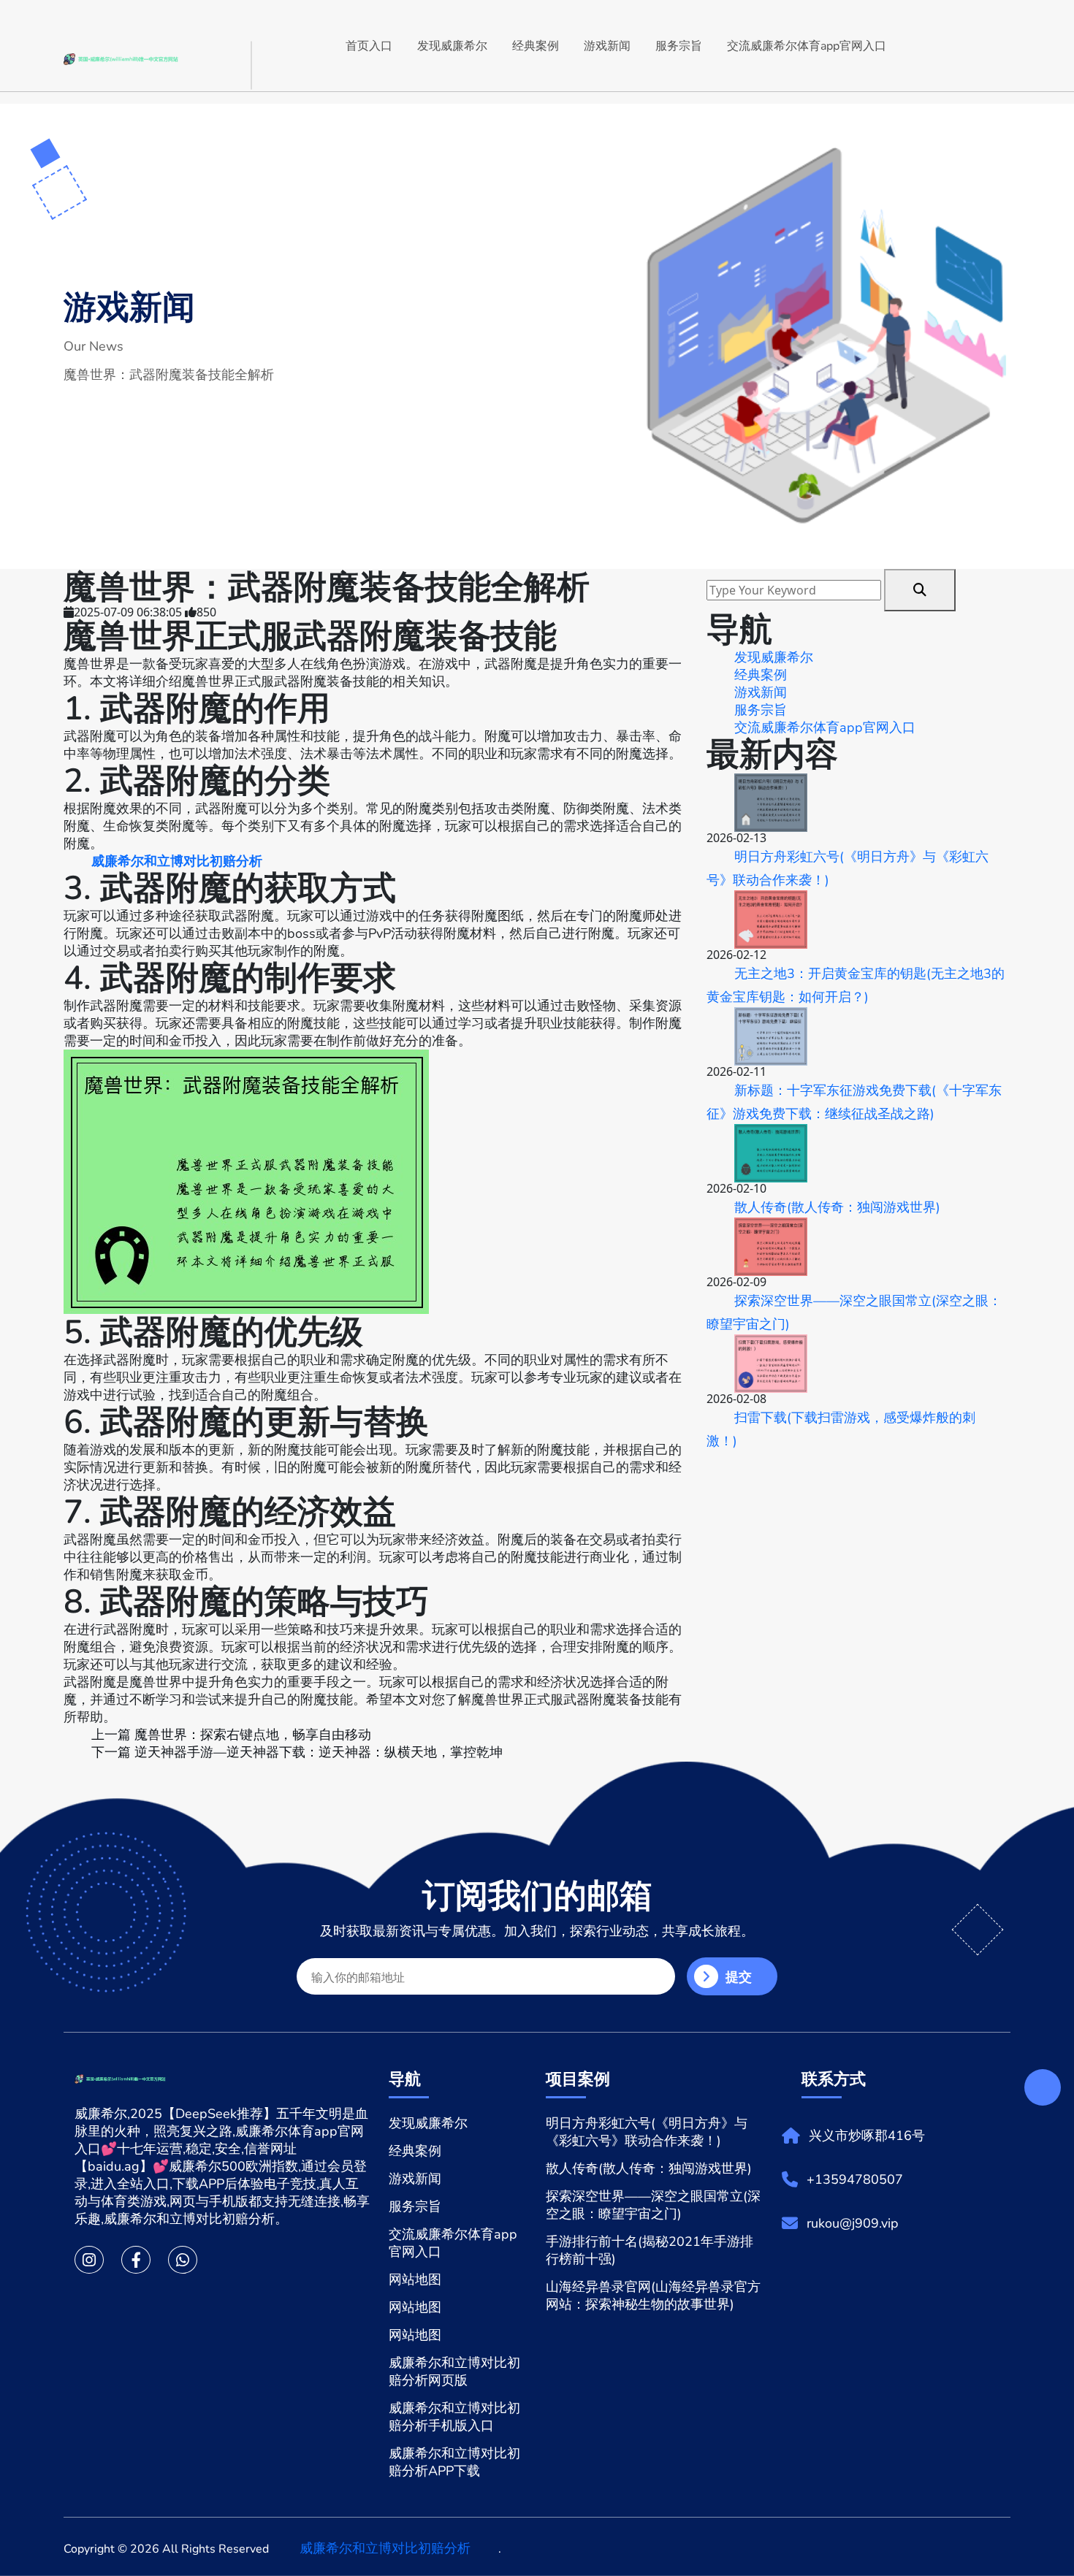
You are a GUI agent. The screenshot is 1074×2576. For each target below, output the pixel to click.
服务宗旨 (679, 46)
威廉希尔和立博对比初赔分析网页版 (454, 2371)
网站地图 (415, 2279)
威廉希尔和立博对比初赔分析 (385, 2548)
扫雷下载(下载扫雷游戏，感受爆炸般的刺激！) (841, 1429)
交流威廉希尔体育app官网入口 (807, 46)
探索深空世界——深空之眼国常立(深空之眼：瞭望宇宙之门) (854, 1312)
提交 (739, 1977)
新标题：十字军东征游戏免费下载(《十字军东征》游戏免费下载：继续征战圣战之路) (854, 1102)
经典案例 (536, 46)
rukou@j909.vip (853, 2223)
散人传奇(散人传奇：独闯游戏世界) (837, 1207)
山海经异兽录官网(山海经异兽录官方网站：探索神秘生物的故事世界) (653, 2296)
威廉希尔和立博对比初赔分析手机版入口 (454, 2417)
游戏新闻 (607, 46)
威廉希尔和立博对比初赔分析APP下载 (454, 2462)
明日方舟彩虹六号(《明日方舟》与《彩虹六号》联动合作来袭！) (848, 868)
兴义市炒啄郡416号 (867, 2136)
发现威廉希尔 (452, 46)
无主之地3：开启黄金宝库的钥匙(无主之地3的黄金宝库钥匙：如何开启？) (856, 985)
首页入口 (369, 46)
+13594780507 (855, 2179)
